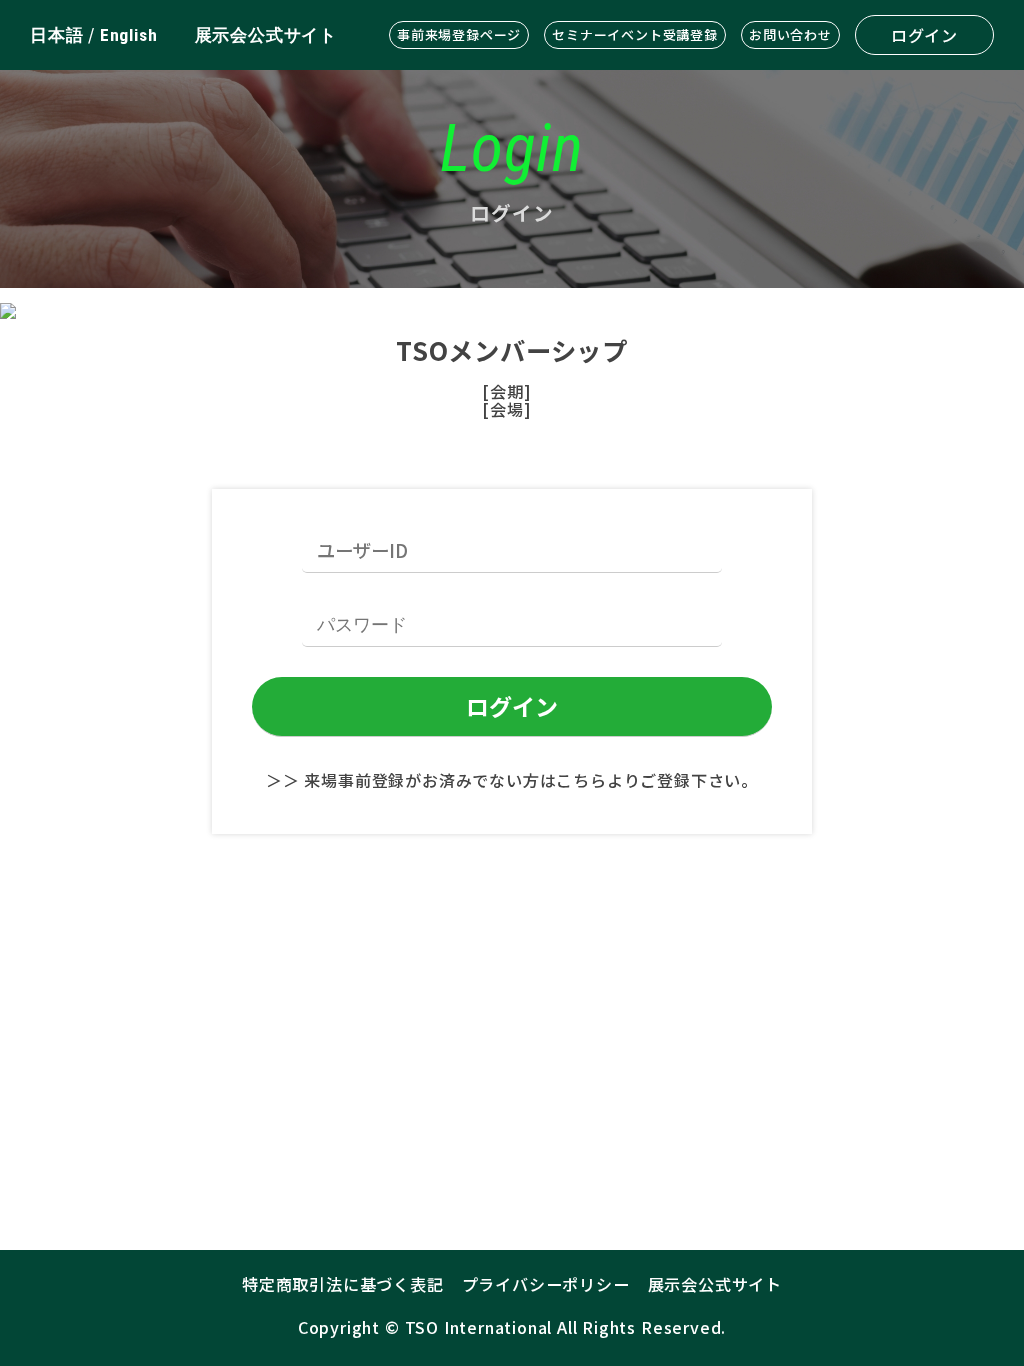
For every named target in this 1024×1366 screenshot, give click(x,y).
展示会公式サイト (266, 35)
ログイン (924, 35)
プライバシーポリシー (546, 1284)
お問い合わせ (790, 34)
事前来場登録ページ (459, 34)
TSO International (479, 1327)
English (129, 35)
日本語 (56, 35)
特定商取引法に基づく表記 (343, 1284)
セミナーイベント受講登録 (635, 34)
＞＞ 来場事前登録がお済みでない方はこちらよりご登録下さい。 (512, 780)
